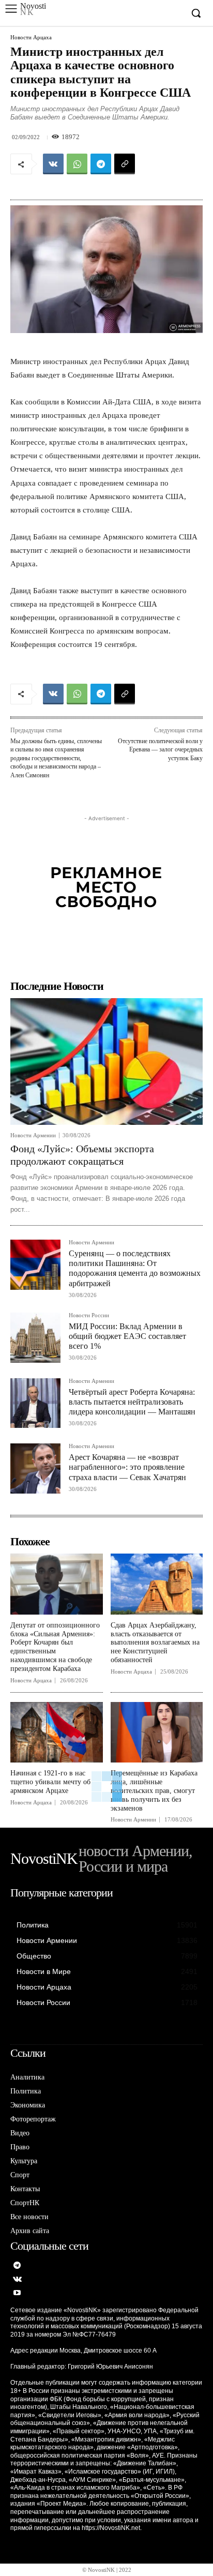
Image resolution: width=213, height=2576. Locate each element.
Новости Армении (33, 1135)
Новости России (89, 1315)
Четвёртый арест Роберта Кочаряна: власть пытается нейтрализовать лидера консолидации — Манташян (132, 1402)
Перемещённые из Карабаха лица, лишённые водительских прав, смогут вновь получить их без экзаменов (154, 1790)
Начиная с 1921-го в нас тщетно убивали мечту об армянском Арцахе (50, 1782)
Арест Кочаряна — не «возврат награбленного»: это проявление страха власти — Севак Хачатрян (127, 1467)
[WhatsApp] (77, 164)
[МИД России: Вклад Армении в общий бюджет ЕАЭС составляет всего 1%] (35, 1338)
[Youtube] (17, 2293)
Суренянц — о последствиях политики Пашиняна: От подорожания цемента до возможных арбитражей (135, 1268)
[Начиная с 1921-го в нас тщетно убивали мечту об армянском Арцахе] (57, 1733)
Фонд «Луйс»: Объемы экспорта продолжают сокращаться (82, 1155)
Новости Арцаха (31, 37)
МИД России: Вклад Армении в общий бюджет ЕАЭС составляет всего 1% (127, 1336)
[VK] (53, 164)
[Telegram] (101, 164)
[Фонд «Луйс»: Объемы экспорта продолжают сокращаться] (106, 1062)
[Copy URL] (125, 164)
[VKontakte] (17, 2280)
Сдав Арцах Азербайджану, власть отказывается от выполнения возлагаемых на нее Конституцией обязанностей (155, 1643)
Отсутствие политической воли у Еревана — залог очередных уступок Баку (160, 750)
